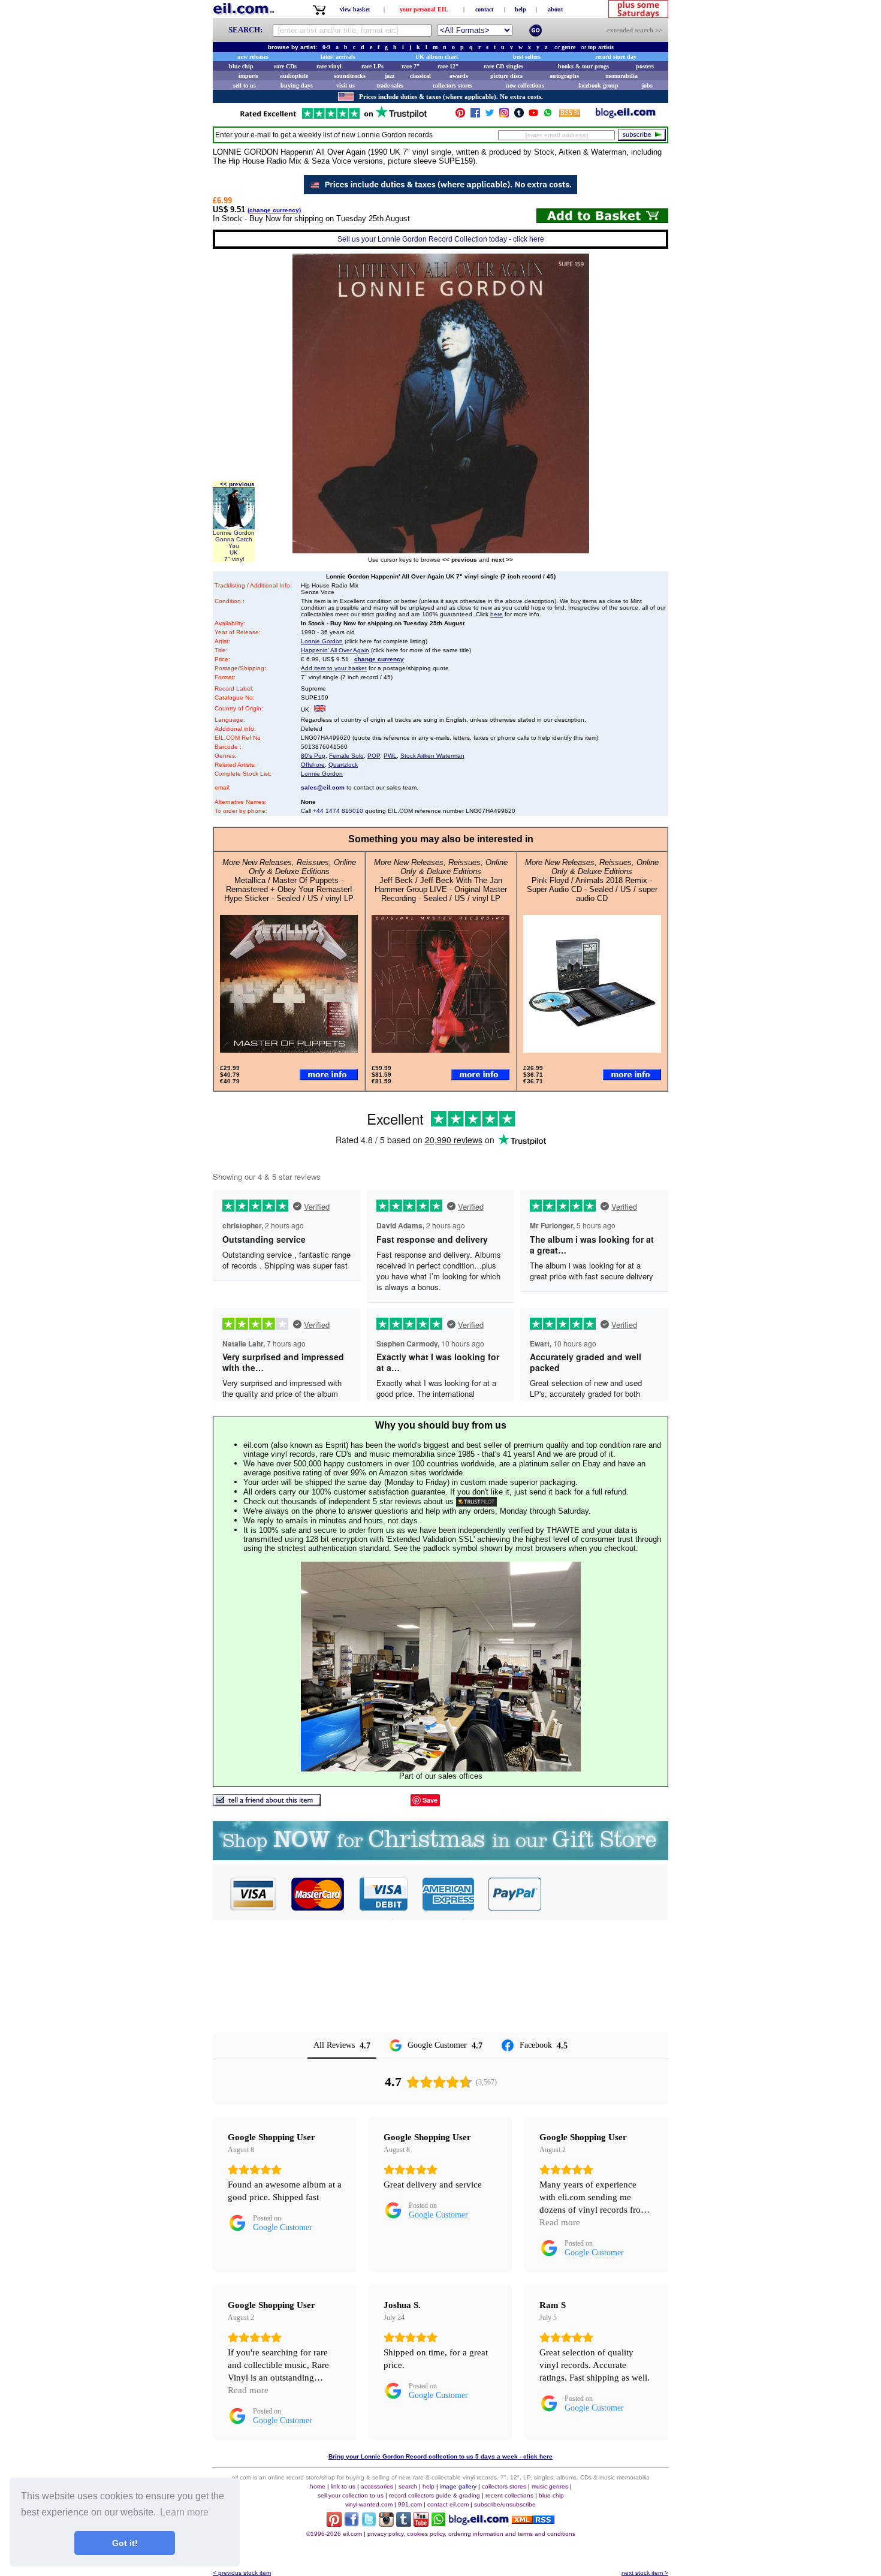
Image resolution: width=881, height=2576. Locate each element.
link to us (343, 2486)
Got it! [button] (125, 2543)
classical (420, 76)
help (521, 9)
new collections (525, 85)
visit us (346, 85)
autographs (564, 76)
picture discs (506, 76)
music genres (550, 2486)
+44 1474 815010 (338, 811)
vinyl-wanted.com (369, 2504)
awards (459, 76)
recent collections (509, 2495)
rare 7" (411, 66)
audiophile (294, 76)
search (408, 2486)
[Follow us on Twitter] (490, 115)
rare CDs (285, 66)
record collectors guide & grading (435, 2495)
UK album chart (437, 57)
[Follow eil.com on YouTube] (421, 2524)
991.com (410, 2504)
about (555, 9)
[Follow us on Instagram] (504, 115)
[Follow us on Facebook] (475, 115)
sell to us (245, 85)
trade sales (390, 85)
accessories (377, 2486)
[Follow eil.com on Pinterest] (334, 2524)
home (318, 2486)
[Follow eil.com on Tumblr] (404, 2524)
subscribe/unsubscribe (505, 2504)
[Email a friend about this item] (267, 1803)
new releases (253, 57)
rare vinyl (329, 66)
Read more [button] (560, 2222)
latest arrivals (338, 57)
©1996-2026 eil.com (334, 2534)
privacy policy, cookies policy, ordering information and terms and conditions (471, 2534)
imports (248, 76)
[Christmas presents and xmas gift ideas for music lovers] (441, 1857)
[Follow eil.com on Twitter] (369, 2524)
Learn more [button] (184, 2512)
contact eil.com (448, 2504)
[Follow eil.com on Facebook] (352, 2524)
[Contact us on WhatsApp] (548, 115)
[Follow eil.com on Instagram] (386, 2524)
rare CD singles (503, 66)
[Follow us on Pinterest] (460, 115)
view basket (355, 9)
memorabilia (621, 76)
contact (484, 9)
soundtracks (350, 76)
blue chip (241, 66)
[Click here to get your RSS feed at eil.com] (570, 115)
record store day (616, 57)
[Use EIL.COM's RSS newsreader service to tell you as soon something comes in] (533, 2521)
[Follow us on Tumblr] (519, 115)
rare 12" (448, 66)
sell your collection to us (351, 2495)
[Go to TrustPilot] (333, 118)
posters (645, 66)
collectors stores (452, 85)
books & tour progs (583, 66)
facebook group (598, 85)
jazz (390, 76)
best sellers (527, 57)
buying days (297, 85)
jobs (647, 85)
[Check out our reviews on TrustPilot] (476, 1501)
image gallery (458, 2486)
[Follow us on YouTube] (533, 115)
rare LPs (372, 66)
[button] (605, 1894)
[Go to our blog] (626, 115)
